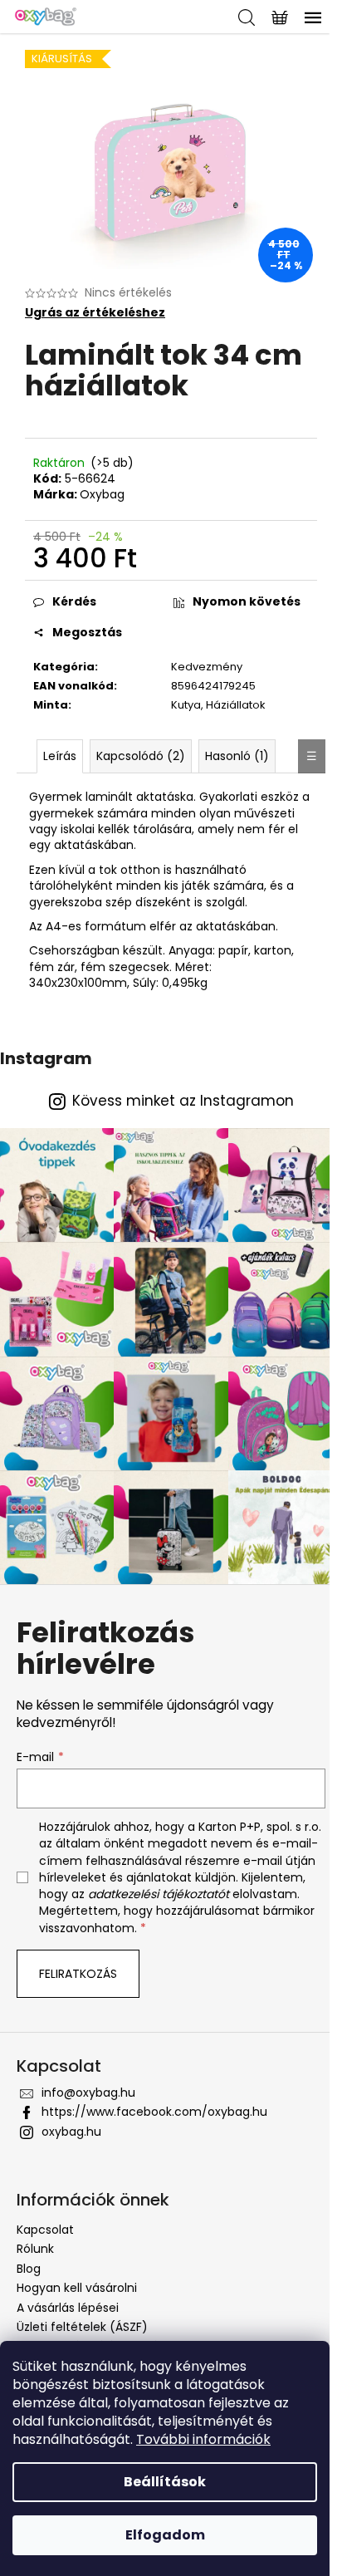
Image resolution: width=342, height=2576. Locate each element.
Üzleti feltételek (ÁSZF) (82, 2327)
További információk (203, 2439)
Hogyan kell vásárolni (77, 2288)
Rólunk (35, 2249)
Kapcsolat (45, 2230)
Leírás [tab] (60, 756)
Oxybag (102, 494)
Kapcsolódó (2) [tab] (141, 756)
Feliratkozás (78, 1974)
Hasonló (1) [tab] (237, 756)
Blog (29, 2269)
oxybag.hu (71, 2132)
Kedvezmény (207, 667)
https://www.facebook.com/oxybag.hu (154, 2112)
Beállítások (165, 2482)
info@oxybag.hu (88, 2093)
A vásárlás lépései (68, 2308)
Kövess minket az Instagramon (183, 1101)
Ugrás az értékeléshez (95, 313)
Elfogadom (165, 2535)
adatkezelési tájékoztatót (159, 1894)
